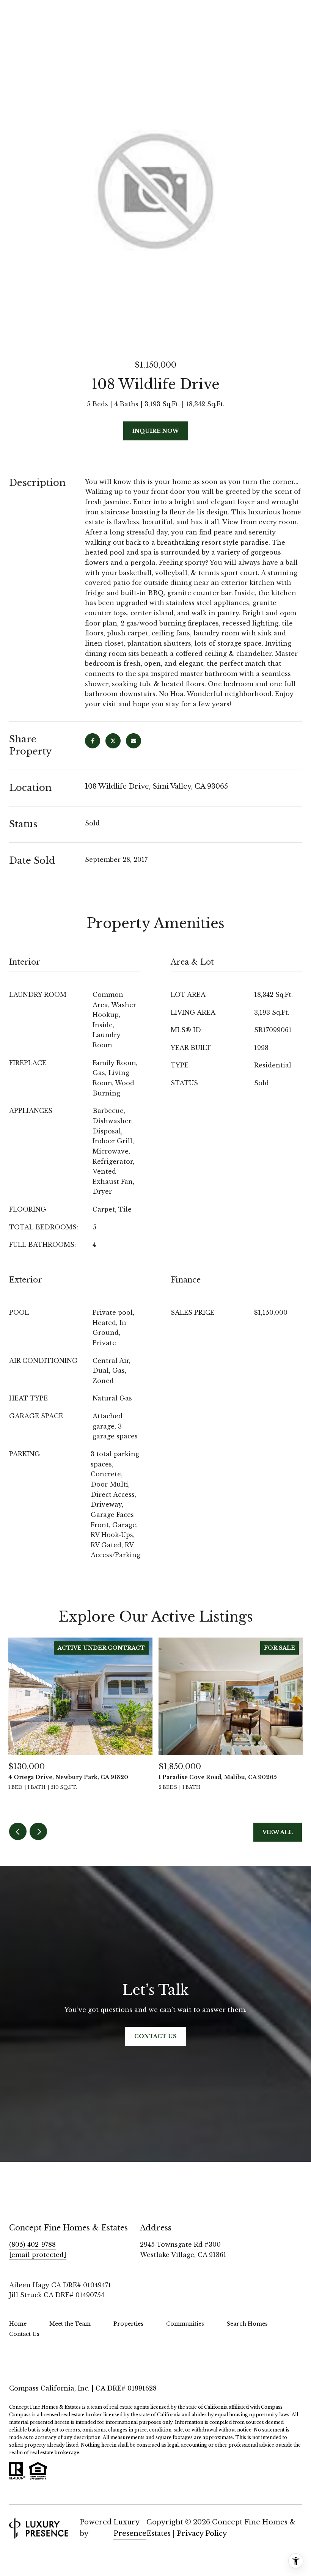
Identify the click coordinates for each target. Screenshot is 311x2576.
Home (18, 2324)
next (38, 1831)
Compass (20, 2415)
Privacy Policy (202, 2534)
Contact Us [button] (155, 2036)
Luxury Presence (130, 2528)
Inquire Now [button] (156, 431)
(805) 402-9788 (32, 2244)
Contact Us (24, 2334)
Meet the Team (70, 2324)
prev (18, 1831)
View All (278, 1832)
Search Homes (247, 2324)
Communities (185, 2324)
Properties (128, 2324)
